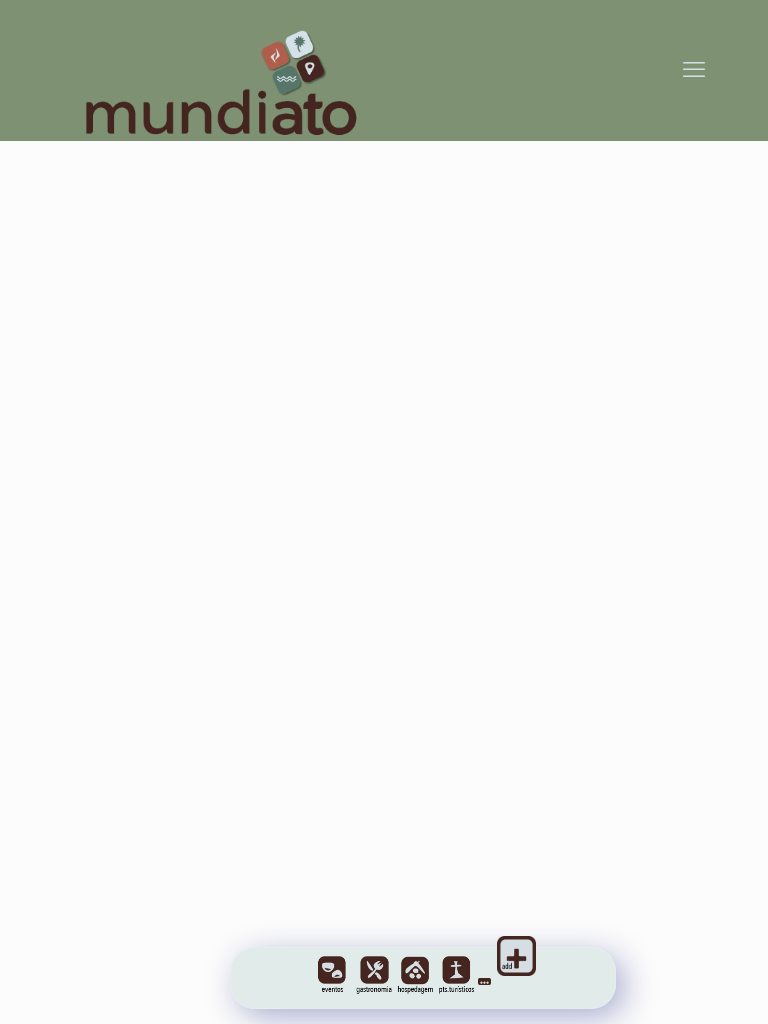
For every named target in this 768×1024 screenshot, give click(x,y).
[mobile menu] (694, 70)
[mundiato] (227, 70)
